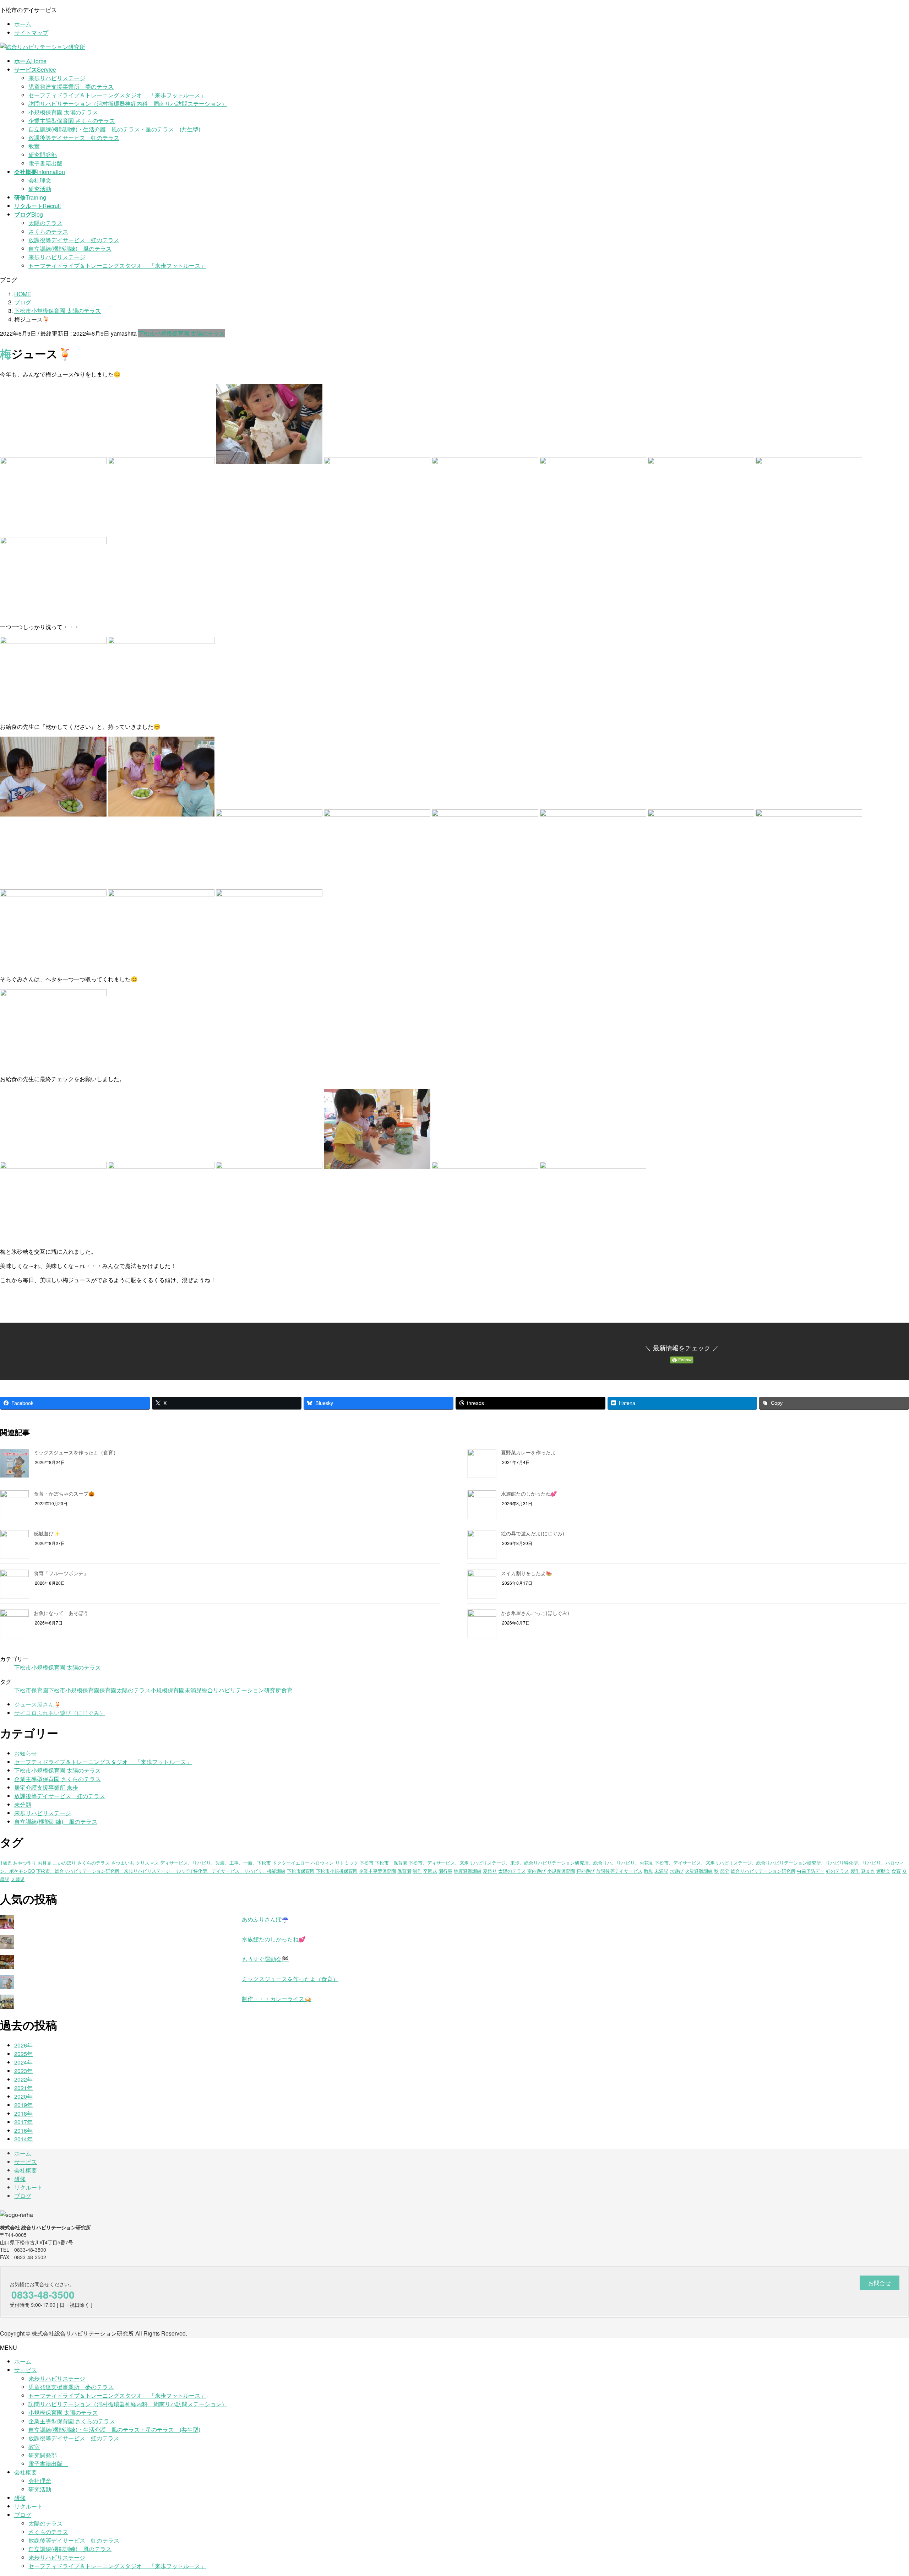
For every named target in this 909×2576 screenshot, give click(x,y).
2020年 (23, 2096)
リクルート (28, 2187)
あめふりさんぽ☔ (265, 1919)
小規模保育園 (168, 1690)
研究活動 (40, 189)
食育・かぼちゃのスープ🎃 (64, 1493)
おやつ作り (25, 1863)
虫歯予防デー (811, 1871)
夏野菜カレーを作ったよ (528, 1452)
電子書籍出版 (48, 163)
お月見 (45, 1863)
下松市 (367, 1863)
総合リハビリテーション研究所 (241, 1690)
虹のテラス (837, 1871)
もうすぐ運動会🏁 (265, 1959)
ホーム (23, 24)
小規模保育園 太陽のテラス (63, 112)
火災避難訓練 (699, 1871)
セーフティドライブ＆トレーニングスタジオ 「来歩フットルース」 (117, 95)
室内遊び (537, 1871)
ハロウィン (322, 1863)
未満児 (193, 1690)
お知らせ (26, 1753)
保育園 (108, 1690)
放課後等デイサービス (619, 1871)
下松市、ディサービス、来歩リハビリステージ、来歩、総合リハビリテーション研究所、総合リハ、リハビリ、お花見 (531, 1863)
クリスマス (147, 1863)
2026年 (23, 2045)
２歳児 (18, 1879)
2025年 (23, 2054)
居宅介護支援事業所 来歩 (46, 1787)
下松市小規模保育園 (74, 1690)
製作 (855, 1871)
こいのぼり (64, 1863)
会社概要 (26, 2170)
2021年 (23, 2088)
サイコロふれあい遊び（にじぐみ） (60, 1713)
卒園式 (430, 1871)
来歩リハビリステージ (57, 78)
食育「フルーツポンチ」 (61, 1573)
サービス (26, 2162)
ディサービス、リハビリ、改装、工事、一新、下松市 (216, 1863)
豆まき (868, 1871)
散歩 (648, 1871)
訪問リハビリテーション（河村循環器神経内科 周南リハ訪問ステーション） (128, 104)
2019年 (23, 2105)
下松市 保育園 (391, 1863)
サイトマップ (31, 32)
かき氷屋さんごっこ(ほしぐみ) (535, 1613)
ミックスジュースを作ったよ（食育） (76, 1452)
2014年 (23, 2139)
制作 (417, 1871)
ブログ (23, 2196)
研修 (20, 2179)
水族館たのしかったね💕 (529, 1493)
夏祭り (490, 1871)
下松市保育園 (31, 1690)
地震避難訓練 (468, 1871)
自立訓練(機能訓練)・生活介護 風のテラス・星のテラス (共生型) (114, 129)
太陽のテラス (45, 223)
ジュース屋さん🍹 (38, 1704)
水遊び (677, 1871)
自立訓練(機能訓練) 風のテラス (70, 248)
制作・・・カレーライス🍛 (277, 1999)
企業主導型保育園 (377, 1871)
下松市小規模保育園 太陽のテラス (181, 333)
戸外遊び (586, 1871)
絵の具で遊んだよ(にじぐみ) (533, 1533)
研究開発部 (43, 155)
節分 (725, 1871)
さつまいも (123, 1863)
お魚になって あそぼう (61, 1613)
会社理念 (40, 180)
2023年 (23, 2071)
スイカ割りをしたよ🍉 (526, 1573)
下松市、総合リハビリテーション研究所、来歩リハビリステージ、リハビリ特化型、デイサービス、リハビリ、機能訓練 (161, 1871)
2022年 (23, 2079)
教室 (34, 146)
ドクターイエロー (291, 1863)
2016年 (23, 2130)
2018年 (23, 2113)
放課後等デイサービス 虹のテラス (74, 138)
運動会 (883, 1871)
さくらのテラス (48, 231)
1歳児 (6, 1863)
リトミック (347, 1863)
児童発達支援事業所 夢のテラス (71, 86)
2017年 (23, 2122)
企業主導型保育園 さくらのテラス (72, 121)
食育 (287, 1690)
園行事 (445, 1871)
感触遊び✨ (47, 1533)
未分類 (23, 1804)
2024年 (23, 2062)
